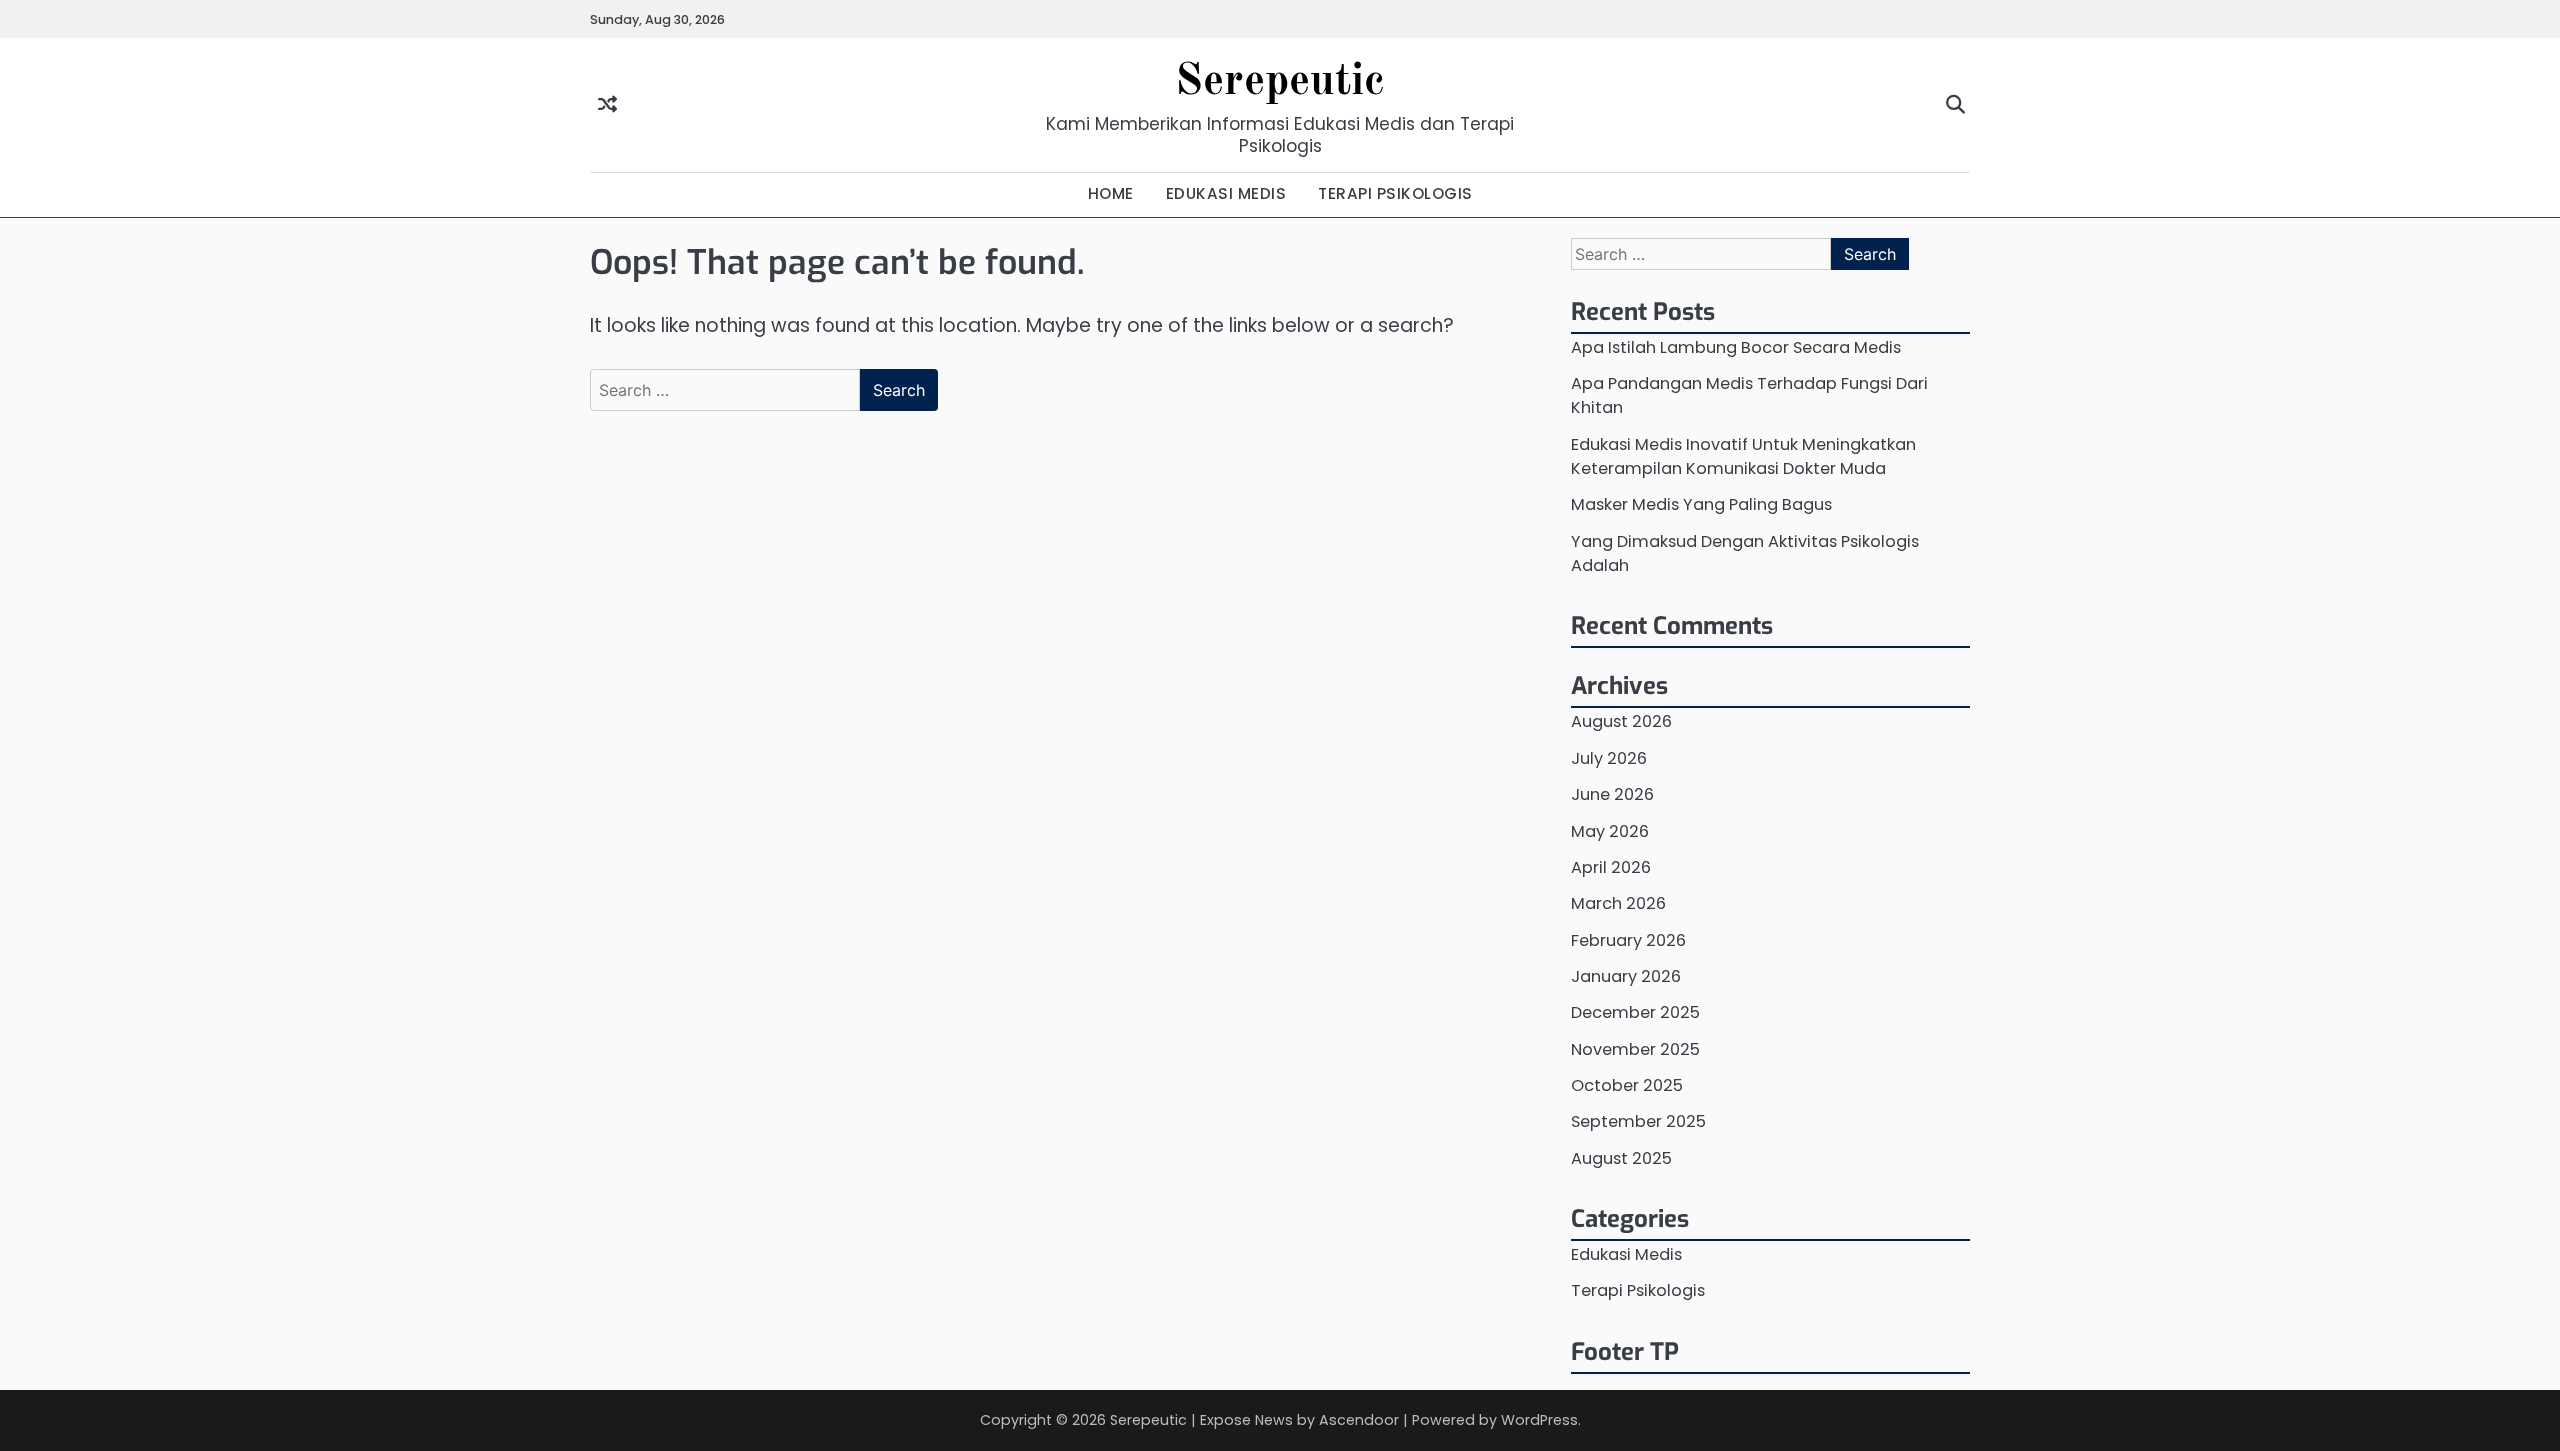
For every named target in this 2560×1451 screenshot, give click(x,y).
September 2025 (1638, 1121)
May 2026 (1610, 831)
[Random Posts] (607, 105)
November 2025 (1635, 1049)
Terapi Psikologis (1638, 1290)
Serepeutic (1280, 82)
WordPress (1539, 1420)
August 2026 (1621, 721)
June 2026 (1612, 794)
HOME (1111, 193)
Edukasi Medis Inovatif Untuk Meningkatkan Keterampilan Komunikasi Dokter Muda (1743, 456)
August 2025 (1621, 1158)
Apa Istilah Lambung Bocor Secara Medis (1736, 347)
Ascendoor (1359, 1420)
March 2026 (1618, 903)
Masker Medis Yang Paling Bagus (1701, 504)
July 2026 (1609, 758)
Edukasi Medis (1626, 1254)
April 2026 (1611, 867)
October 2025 (1627, 1085)
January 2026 (1626, 976)
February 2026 (1628, 940)
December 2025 (1635, 1012)
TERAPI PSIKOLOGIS (1395, 193)
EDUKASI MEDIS (1226, 193)
